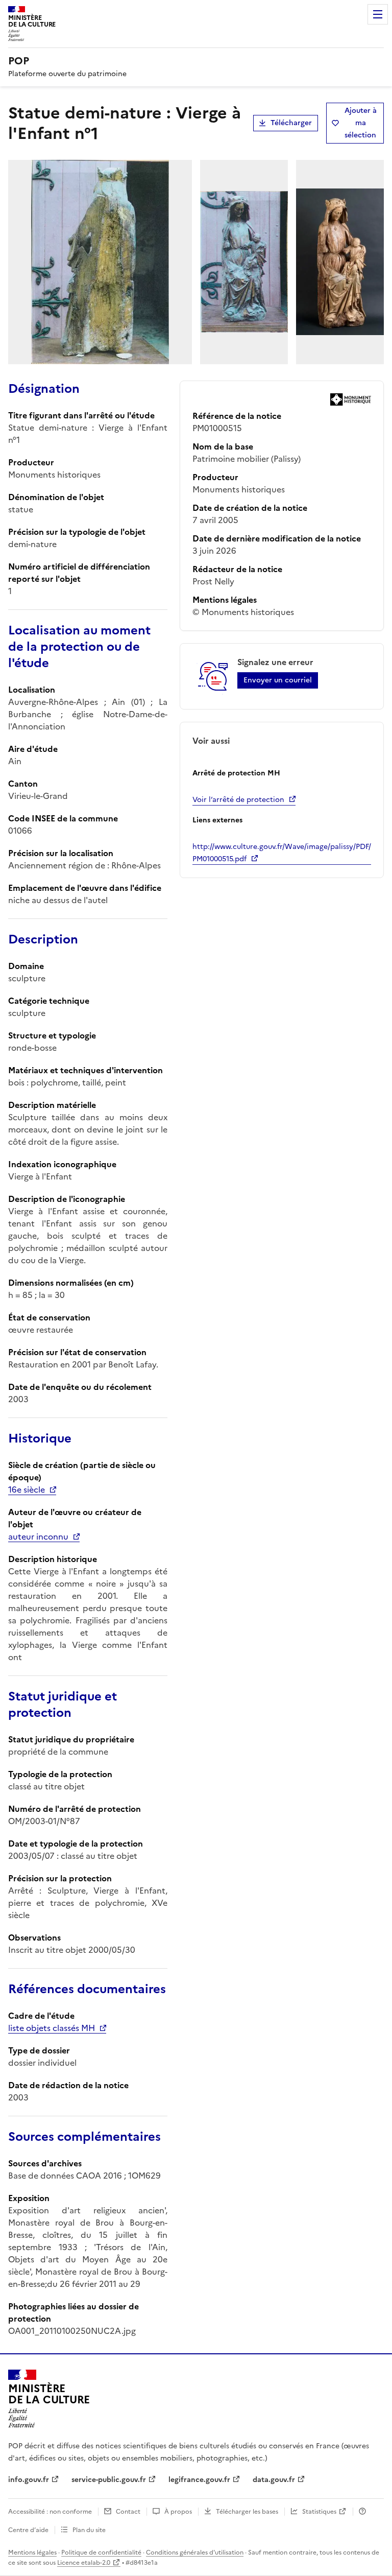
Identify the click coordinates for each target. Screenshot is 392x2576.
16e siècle (27, 1490)
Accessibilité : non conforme (50, 2512)
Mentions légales (32, 2553)
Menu (378, 14)
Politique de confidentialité (101, 2553)
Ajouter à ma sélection (361, 123)
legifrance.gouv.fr (199, 2480)
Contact (128, 2512)
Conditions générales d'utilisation (195, 2553)
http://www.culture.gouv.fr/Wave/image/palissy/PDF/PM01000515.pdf (282, 853)
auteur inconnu (38, 1537)
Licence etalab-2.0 (84, 2563)
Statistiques (319, 2512)
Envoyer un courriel (278, 680)
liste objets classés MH (52, 2028)
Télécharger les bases (247, 2512)
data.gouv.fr (274, 2480)
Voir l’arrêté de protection (238, 800)
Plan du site (89, 2530)
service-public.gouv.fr (109, 2480)
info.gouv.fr (29, 2480)
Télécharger (291, 123)
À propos (178, 2512)
